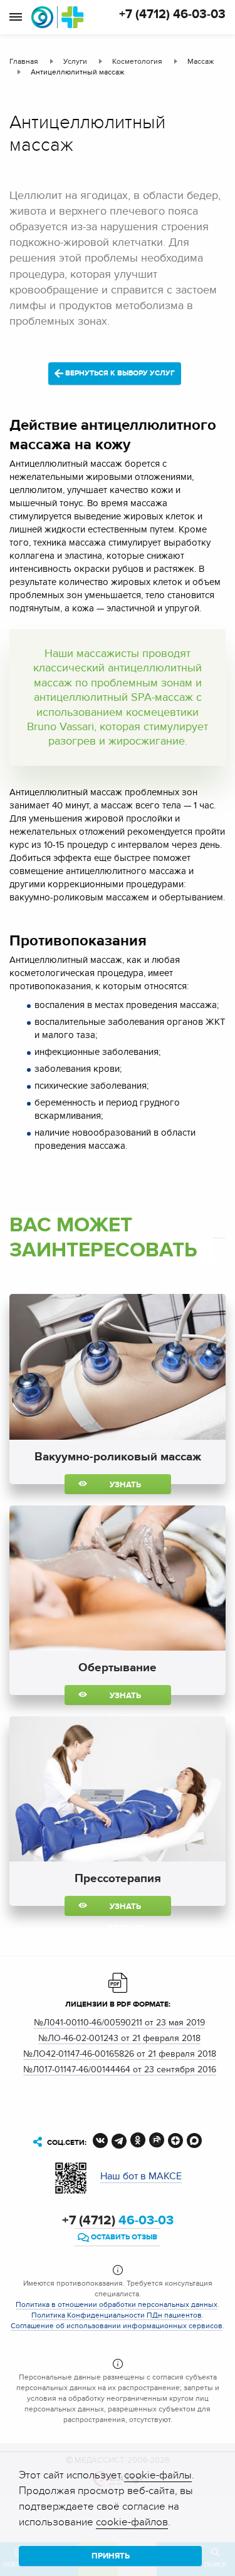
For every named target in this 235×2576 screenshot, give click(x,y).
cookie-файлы (158, 2475)
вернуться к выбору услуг (119, 373)
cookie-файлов (132, 2522)
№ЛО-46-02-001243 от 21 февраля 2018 (119, 2038)
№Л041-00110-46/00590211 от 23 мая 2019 (119, 2023)
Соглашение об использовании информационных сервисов (117, 2326)
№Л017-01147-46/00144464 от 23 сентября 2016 (120, 2069)
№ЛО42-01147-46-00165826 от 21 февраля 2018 (120, 2054)
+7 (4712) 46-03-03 (172, 14)
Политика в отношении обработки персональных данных (117, 2304)
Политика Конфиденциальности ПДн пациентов (117, 2315)
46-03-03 (118, 2221)
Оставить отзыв (123, 2237)
